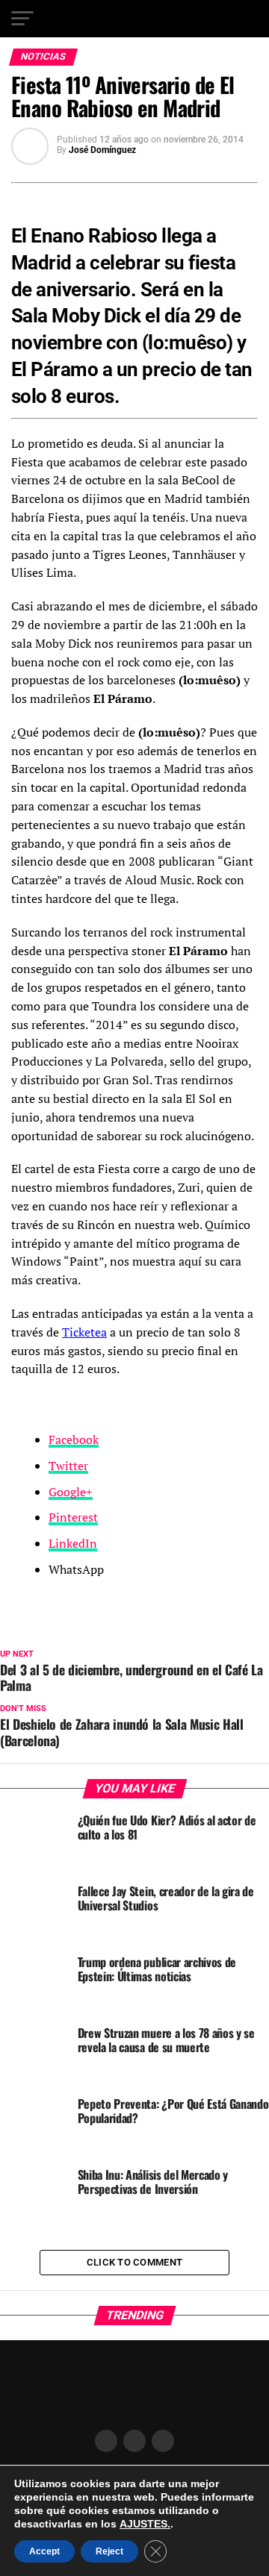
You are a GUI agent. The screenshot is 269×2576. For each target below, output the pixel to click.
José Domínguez (102, 150)
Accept (44, 2551)
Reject (109, 2551)
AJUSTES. (145, 2524)
